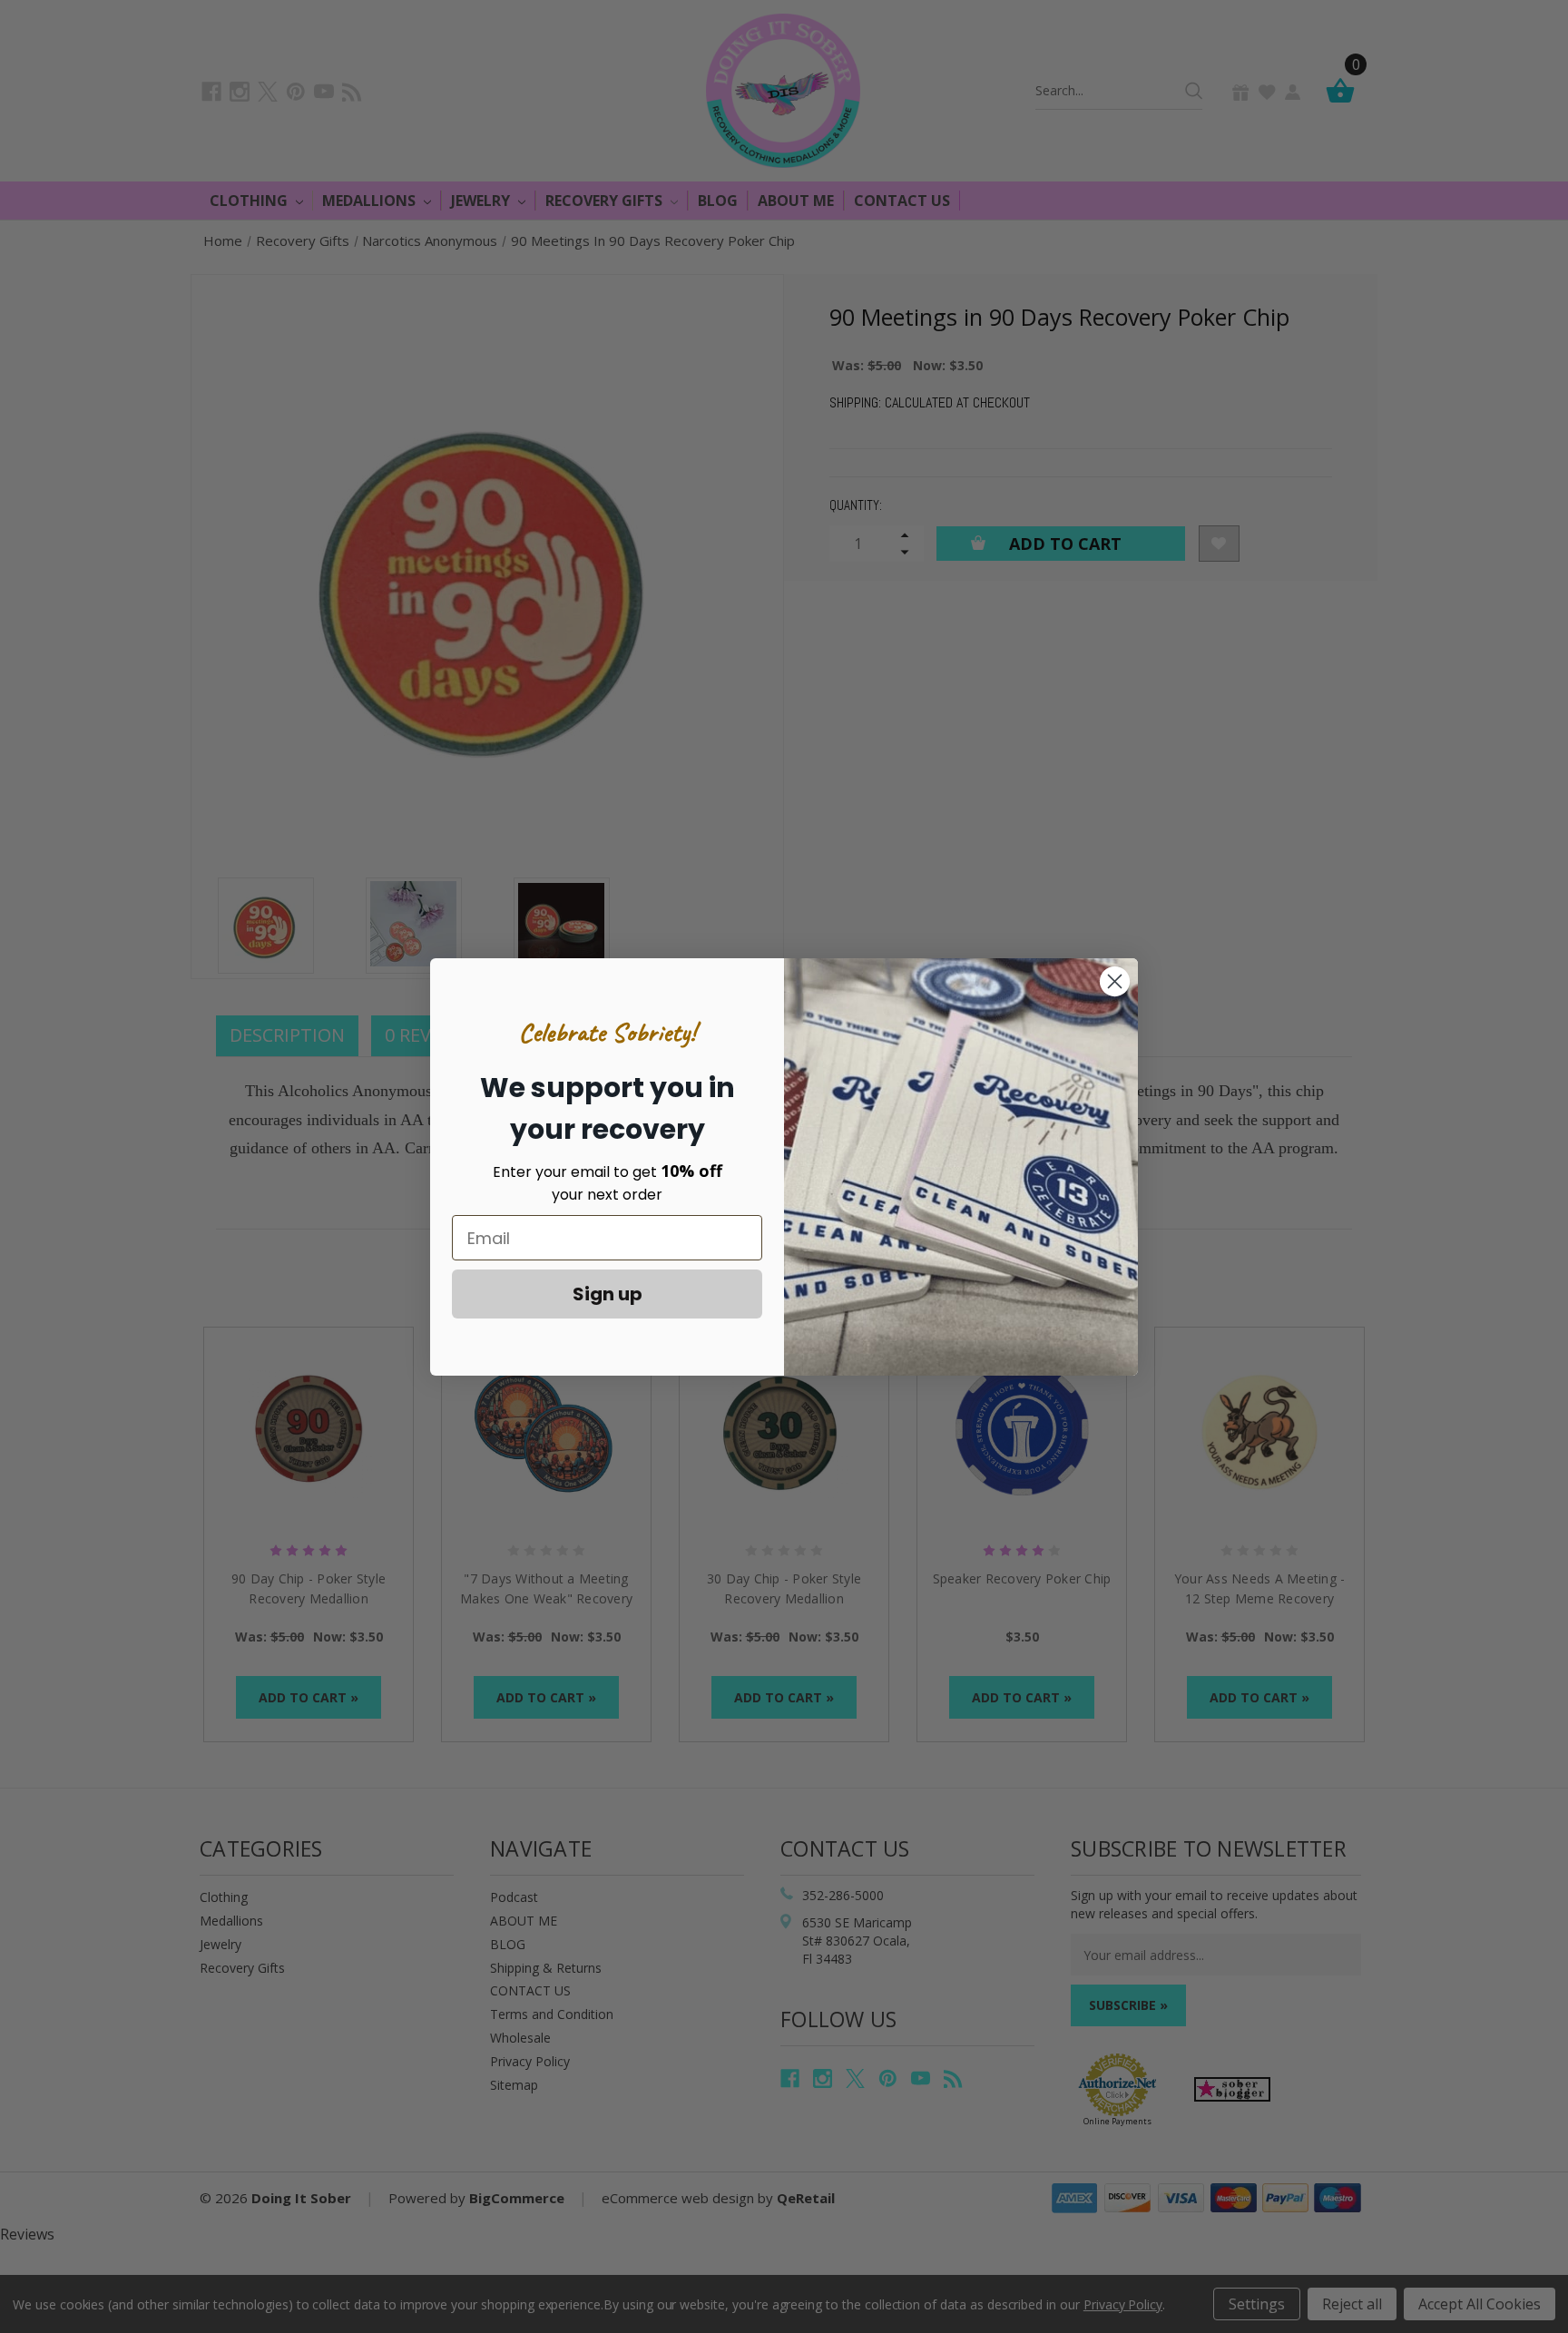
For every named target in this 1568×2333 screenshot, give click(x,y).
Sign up (608, 1294)
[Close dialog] (1115, 981)
